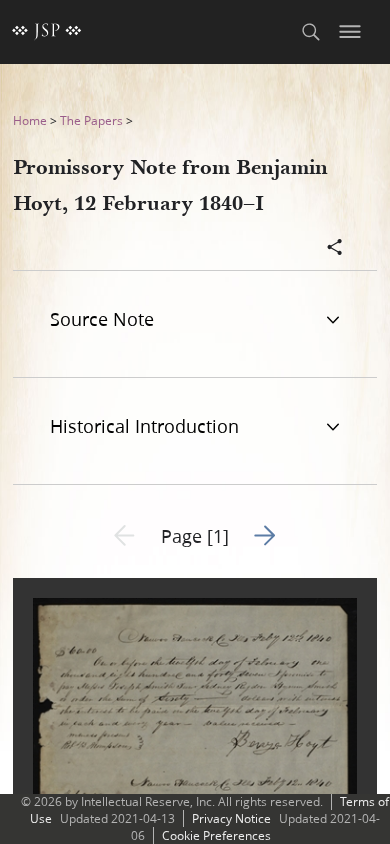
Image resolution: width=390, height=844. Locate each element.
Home (30, 120)
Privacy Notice (231, 818)
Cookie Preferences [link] (216, 835)
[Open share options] (335, 249)
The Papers (91, 120)
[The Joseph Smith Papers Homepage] (47, 32)
